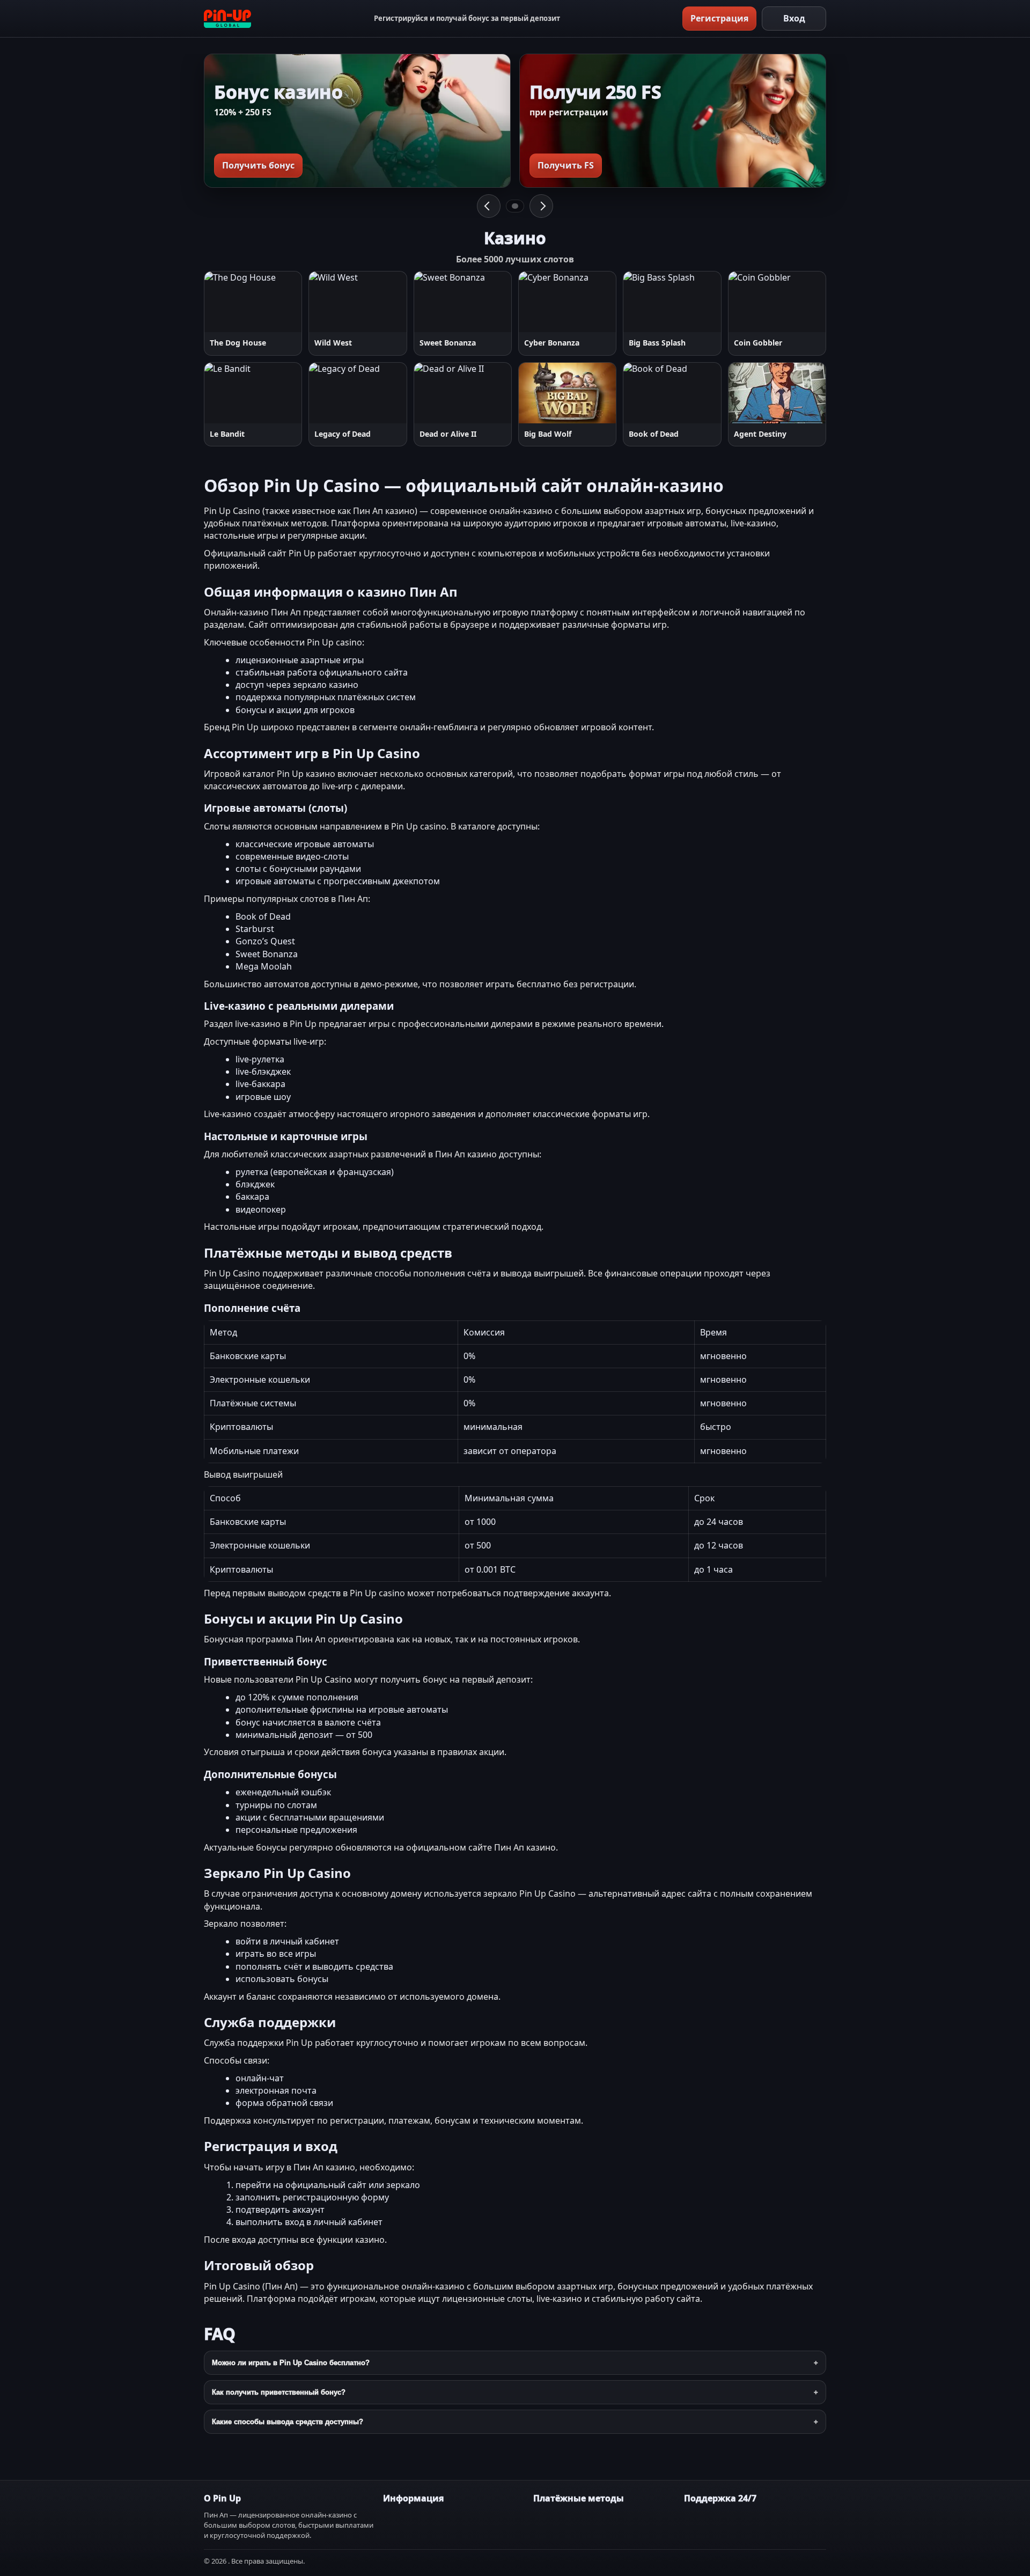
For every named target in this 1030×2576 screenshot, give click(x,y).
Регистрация (719, 18)
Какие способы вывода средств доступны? (288, 2422)
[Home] (227, 19)
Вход (794, 18)
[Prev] (489, 206)
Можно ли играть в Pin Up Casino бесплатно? (291, 2363)
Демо (280, 302)
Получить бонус (258, 165)
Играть (230, 302)
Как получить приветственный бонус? (279, 2392)
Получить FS (566, 165)
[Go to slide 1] (515, 206)
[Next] (541, 206)
